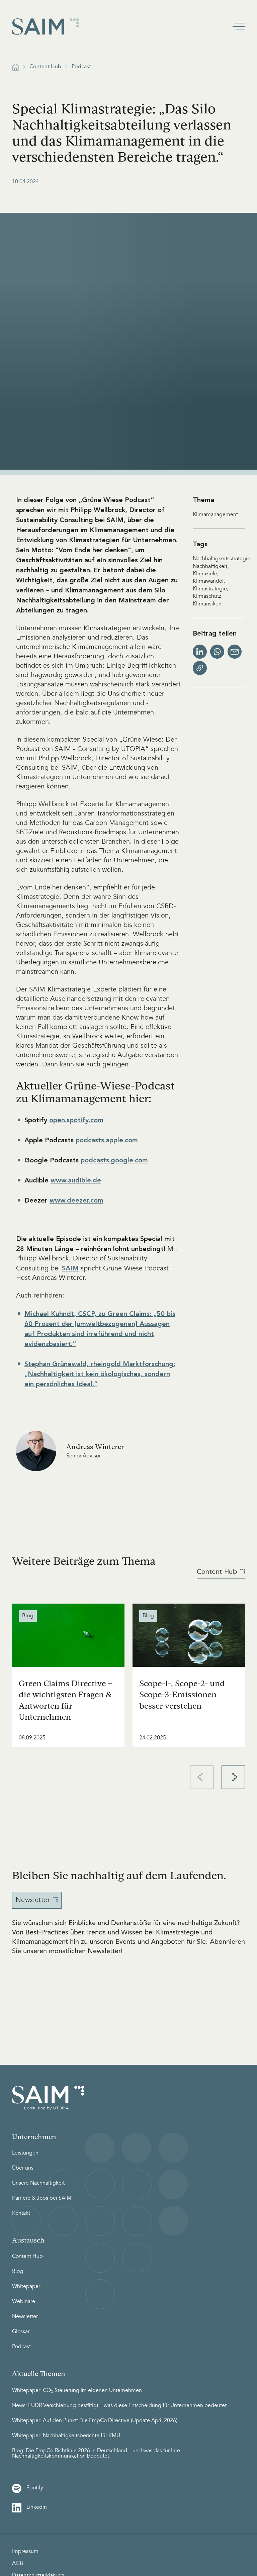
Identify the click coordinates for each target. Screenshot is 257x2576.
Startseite (16, 67)
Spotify (35, 2488)
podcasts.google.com (114, 1160)
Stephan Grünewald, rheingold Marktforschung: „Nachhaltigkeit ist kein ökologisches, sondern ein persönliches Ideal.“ (100, 1374)
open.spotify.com (76, 1120)
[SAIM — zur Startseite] (46, 27)
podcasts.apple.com (107, 1140)
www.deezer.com (76, 1200)
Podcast (81, 67)
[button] (239, 27)
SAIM (70, 1268)
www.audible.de (76, 1180)
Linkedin (37, 2507)
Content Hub (45, 67)
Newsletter (33, 1900)
